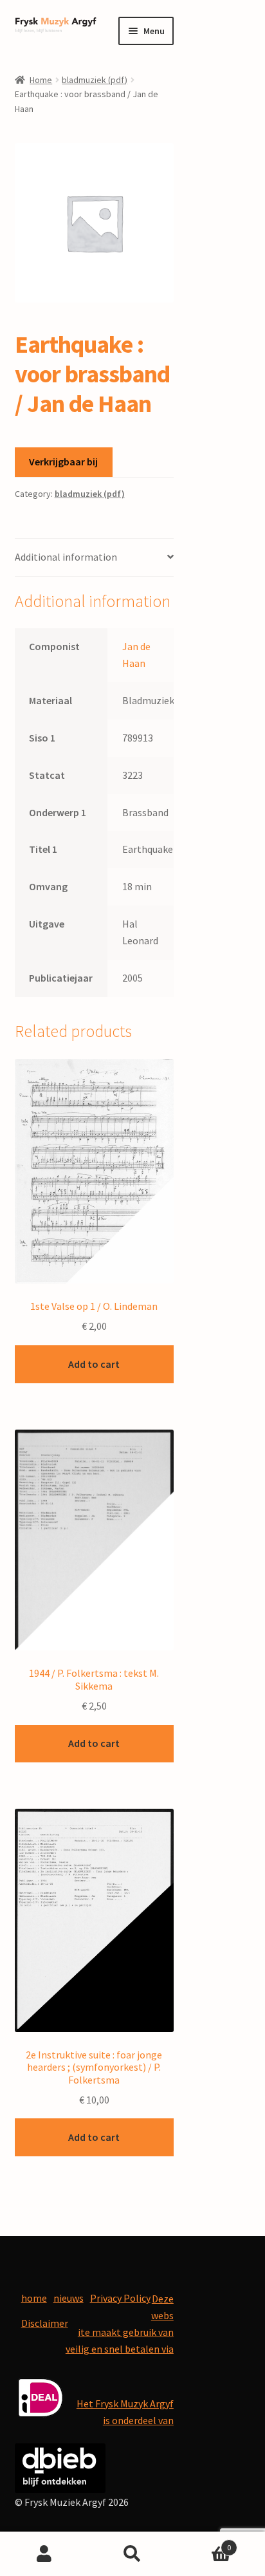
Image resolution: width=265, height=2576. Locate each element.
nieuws (69, 2298)
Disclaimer (45, 2323)
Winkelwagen (204, 2543)
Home (41, 80)
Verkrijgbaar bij (63, 462)
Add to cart (94, 1364)
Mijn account (44, 2554)
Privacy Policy (120, 2298)
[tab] (94, 558)
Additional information (66, 557)
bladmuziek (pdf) (95, 80)
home (34, 2298)
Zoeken (132, 2554)
